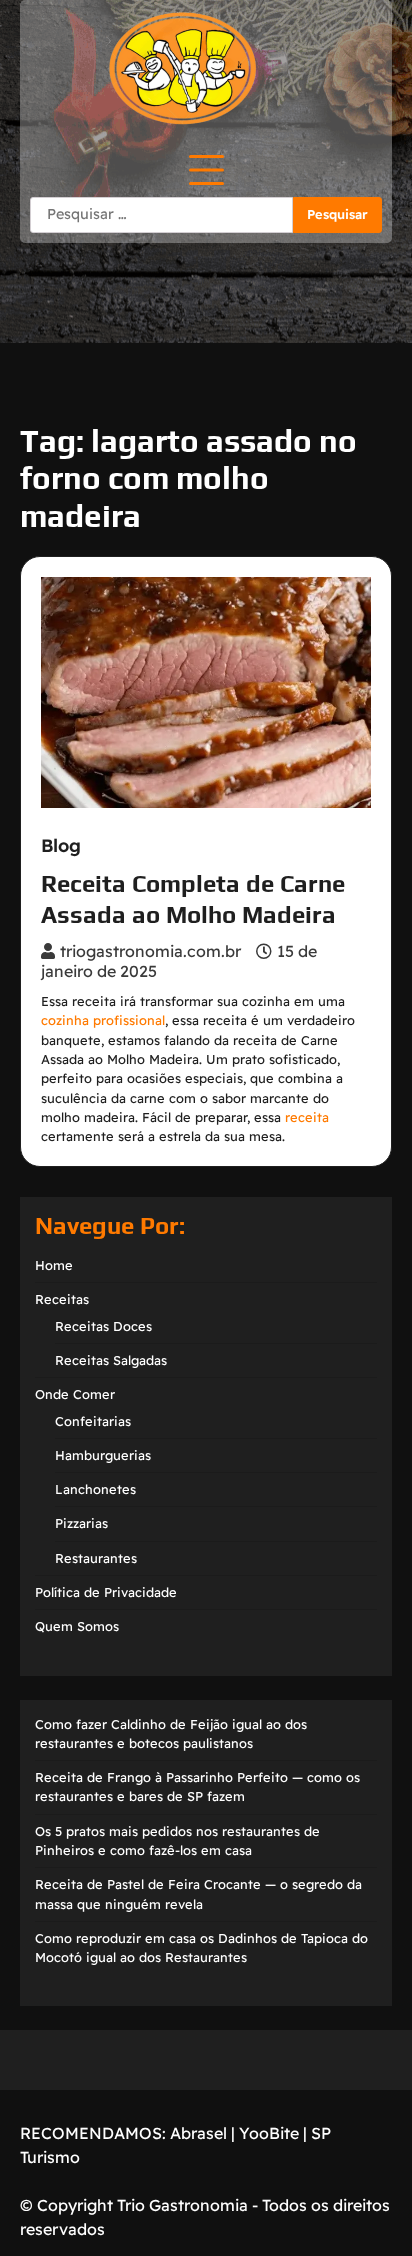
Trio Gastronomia (180, 2205)
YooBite (269, 2133)
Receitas (62, 1299)
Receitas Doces (103, 1326)
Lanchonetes (95, 1489)
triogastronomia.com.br (150, 951)
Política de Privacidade (106, 1592)
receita (307, 1117)
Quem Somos (77, 1626)
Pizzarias (81, 1523)
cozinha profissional (103, 1020)
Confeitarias (93, 1421)
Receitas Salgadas (111, 1360)
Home (54, 1265)
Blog (61, 846)
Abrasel (198, 2133)
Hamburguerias (103, 1455)
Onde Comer (75, 1394)
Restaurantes (96, 1558)
